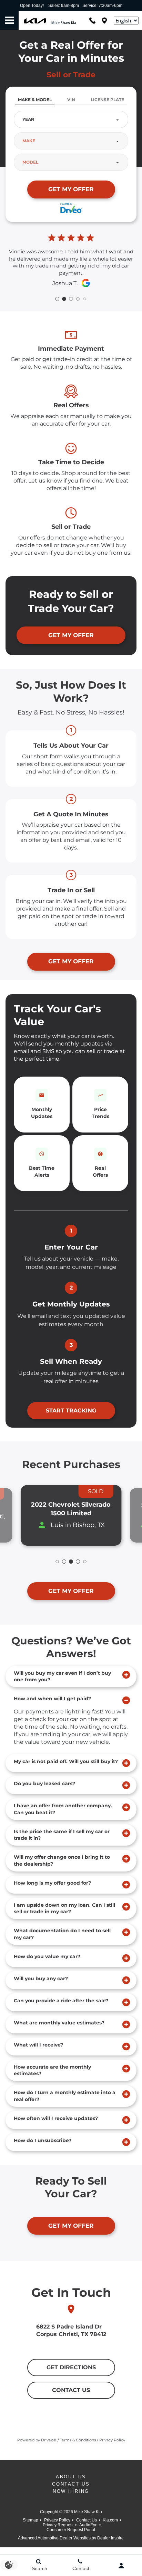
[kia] (35, 21)
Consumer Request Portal (71, 2530)
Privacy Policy (57, 2520)
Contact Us (71, 2484)
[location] (104, 21)
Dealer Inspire (110, 2538)
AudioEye (88, 2525)
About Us (71, 2477)
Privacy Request (58, 2525)
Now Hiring (71, 2491)
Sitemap (31, 2520)
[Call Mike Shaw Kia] (92, 21)
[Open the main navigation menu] (9, 21)
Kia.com (110, 2520)
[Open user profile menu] (121, 2566)
